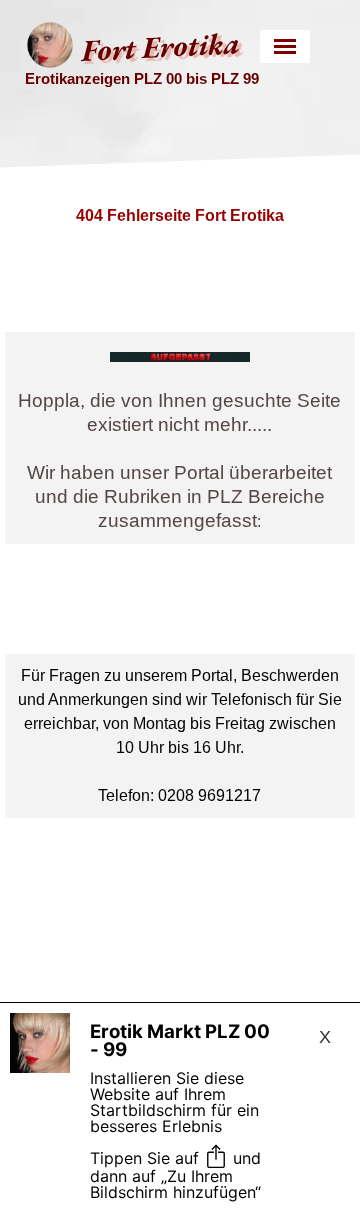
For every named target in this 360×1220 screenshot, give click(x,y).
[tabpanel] (180, 438)
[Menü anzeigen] (285, 46)
